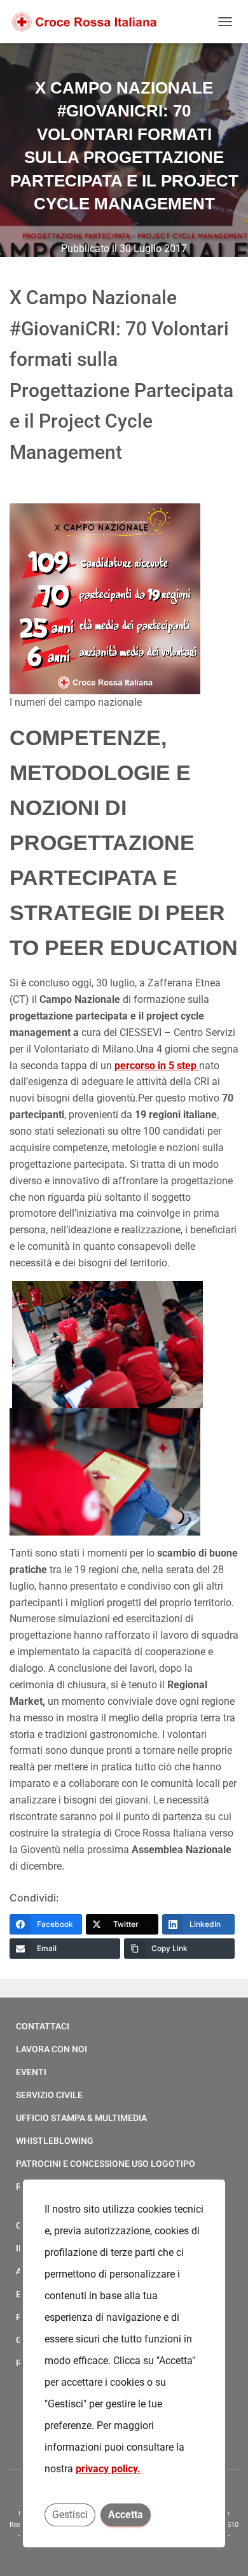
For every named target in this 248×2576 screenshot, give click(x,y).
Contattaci (43, 2026)
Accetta (126, 2515)
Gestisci (70, 2515)
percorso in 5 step (157, 1066)
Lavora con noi (52, 2049)
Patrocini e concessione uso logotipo (106, 2164)
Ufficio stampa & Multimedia (81, 2118)
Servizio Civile (49, 2095)
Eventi (31, 2072)
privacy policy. (108, 2469)
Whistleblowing (55, 2141)
